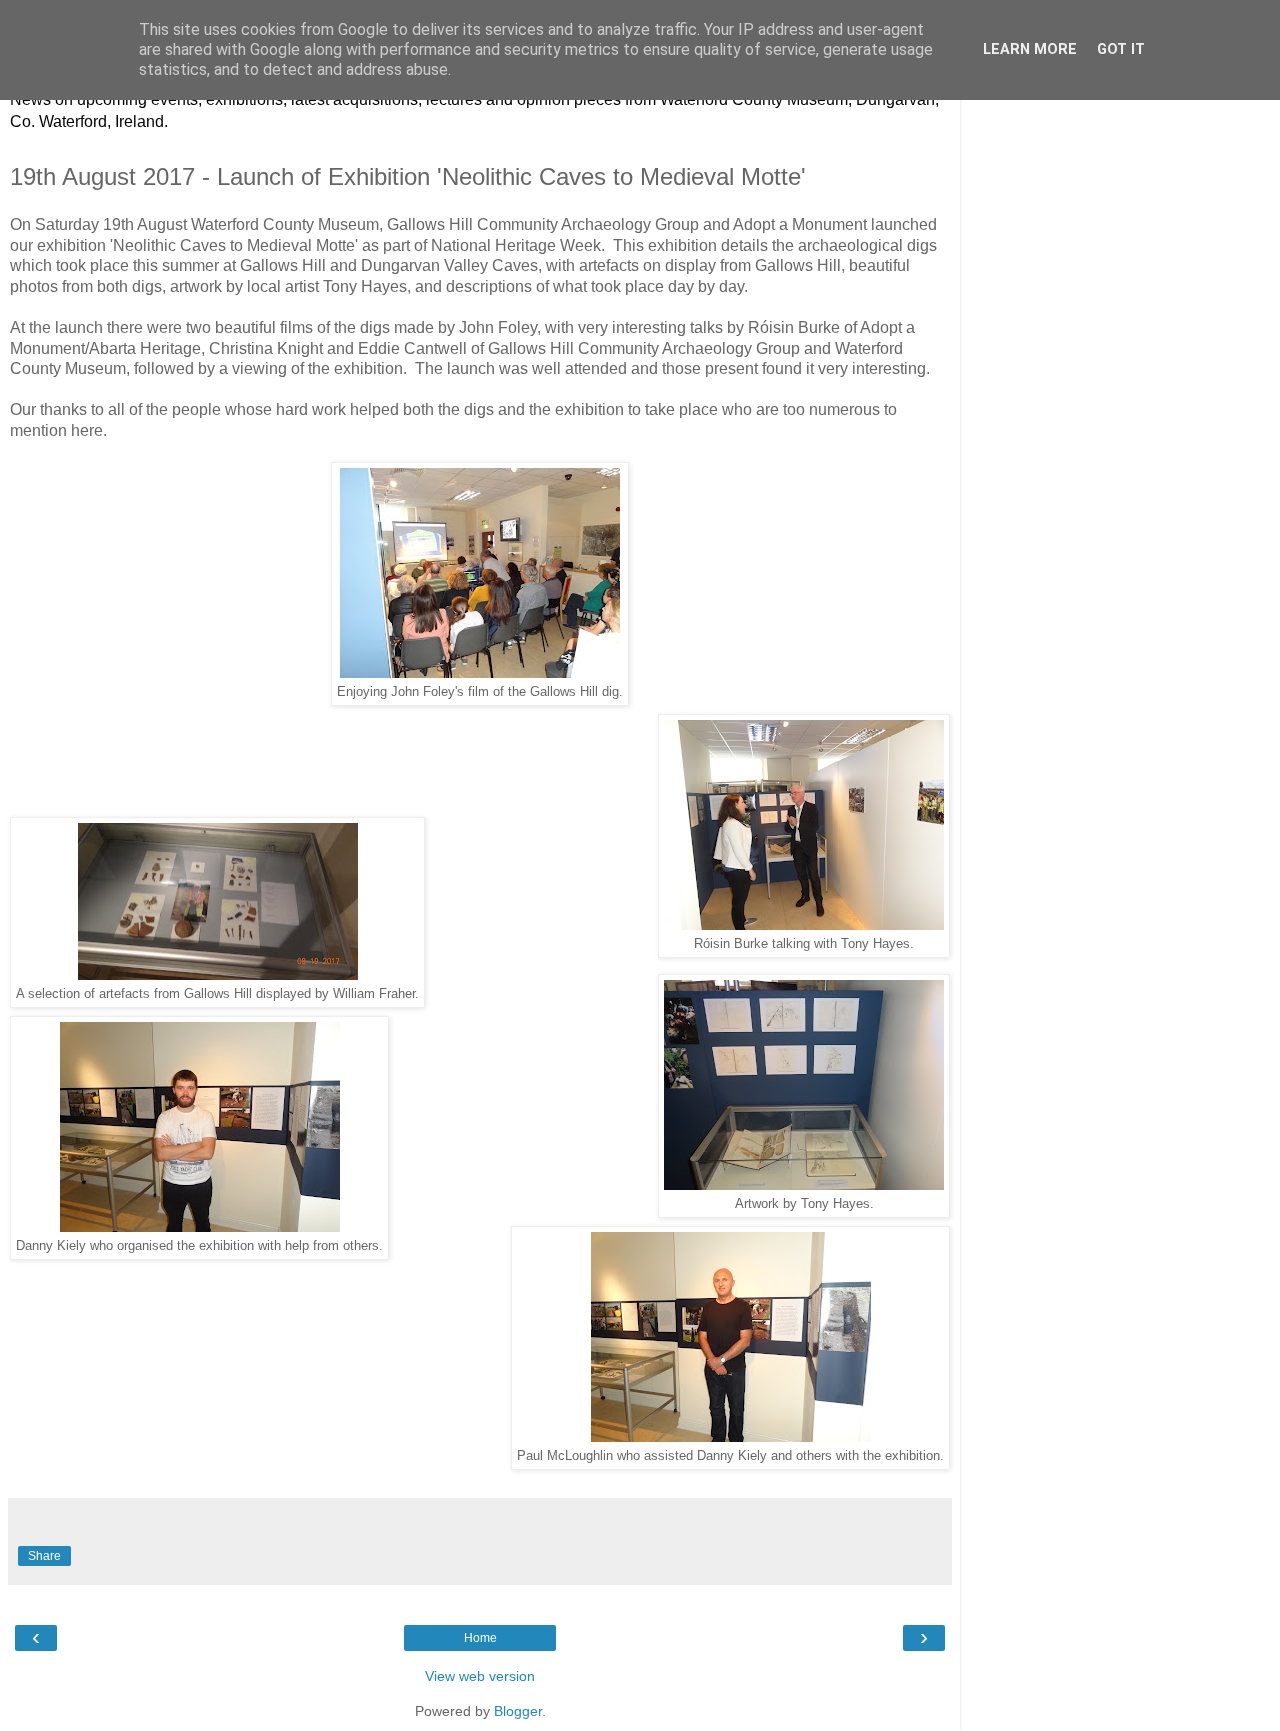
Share (44, 1556)
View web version (480, 1676)
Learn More (1030, 49)
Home (480, 1638)
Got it (1121, 49)
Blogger (518, 1711)
